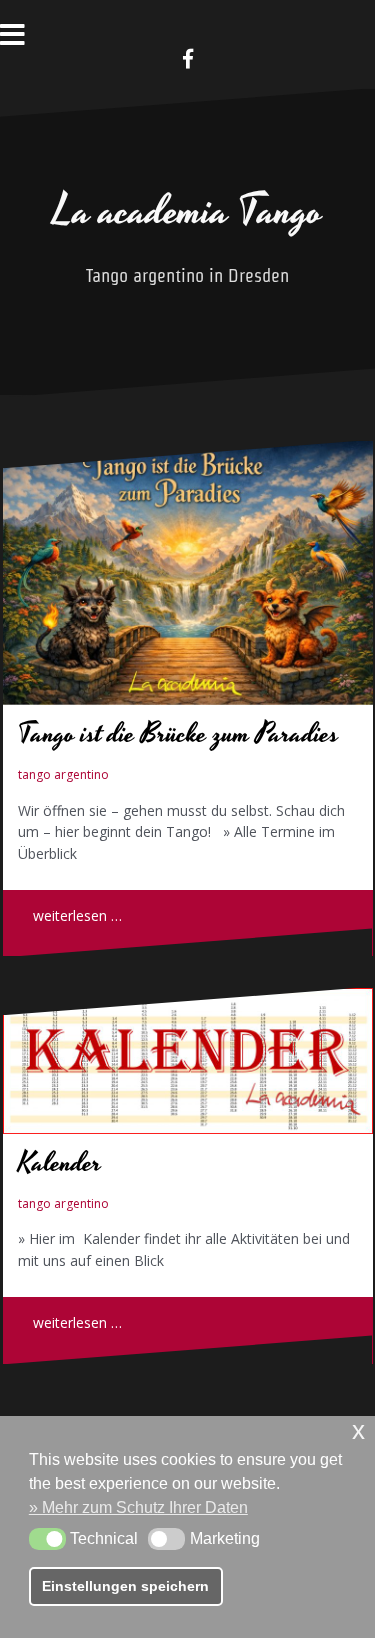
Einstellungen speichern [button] (125, 1586)
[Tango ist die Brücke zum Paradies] (188, 573)
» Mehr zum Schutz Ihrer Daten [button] (138, 1507)
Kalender (60, 1163)
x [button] (358, 1430)
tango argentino (63, 774)
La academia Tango (188, 212)
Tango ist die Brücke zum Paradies (178, 734)
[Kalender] (188, 1061)
